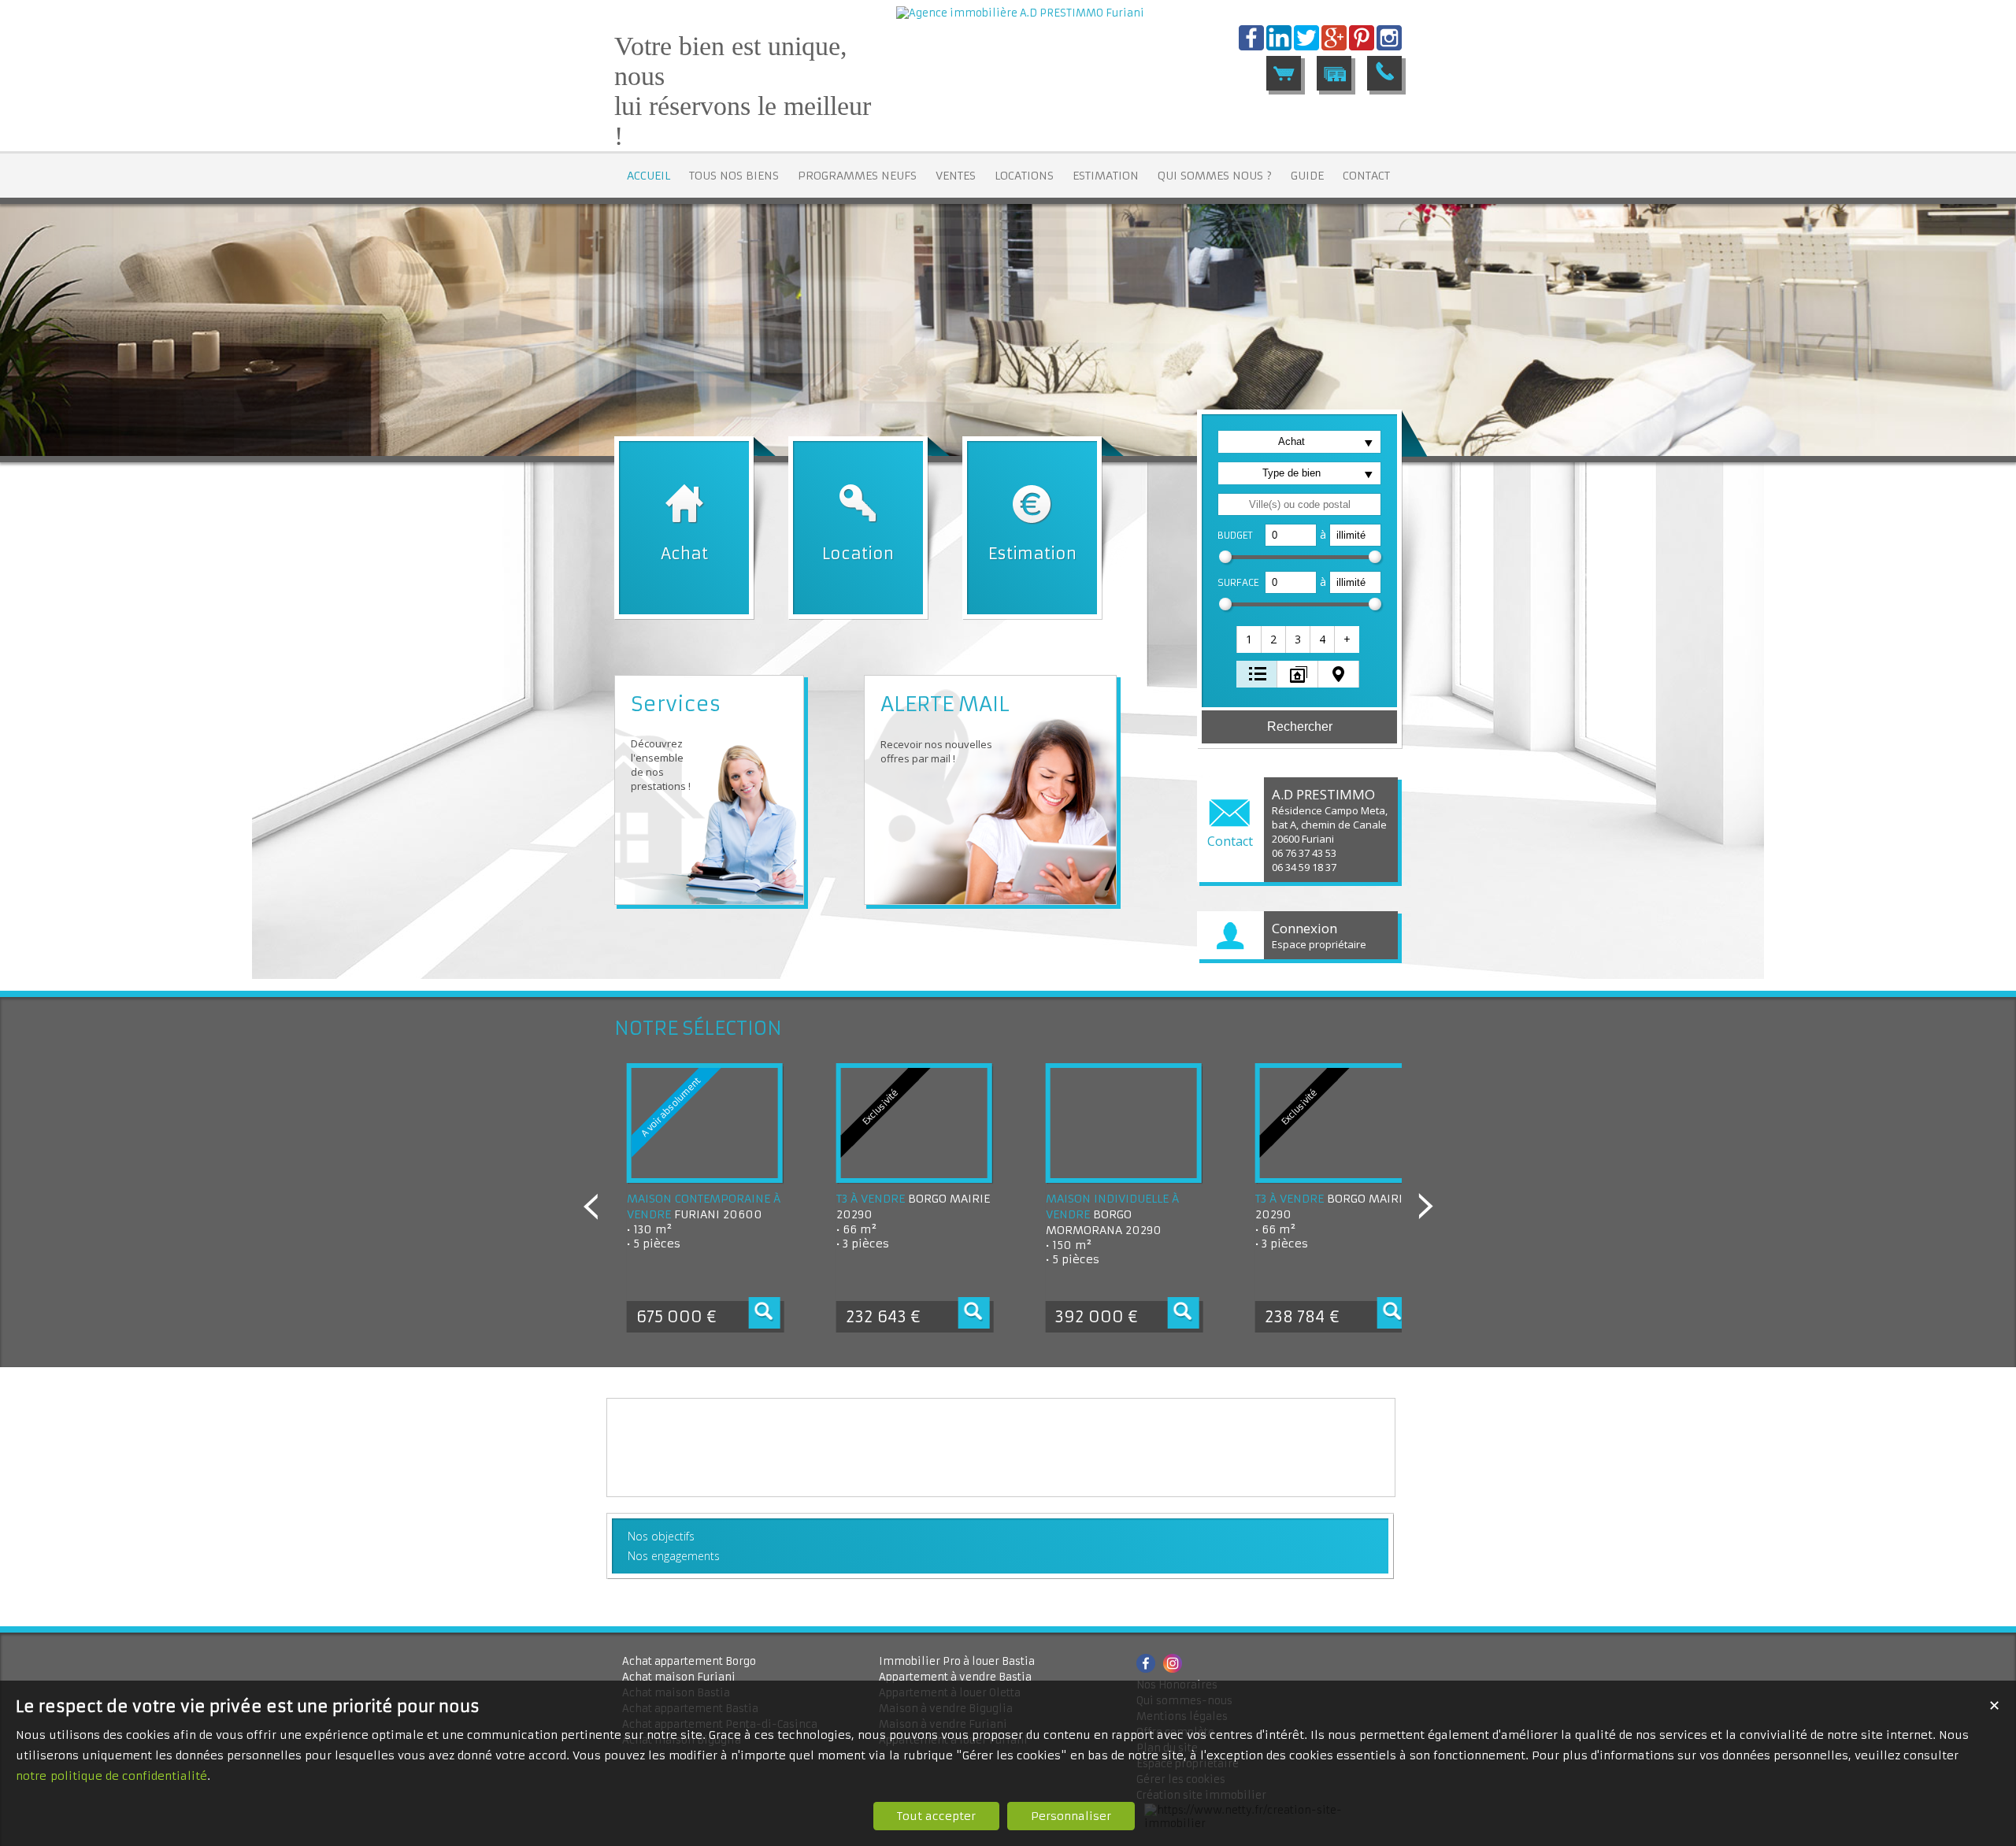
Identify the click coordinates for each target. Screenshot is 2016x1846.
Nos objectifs (661, 1536)
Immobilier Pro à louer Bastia (957, 1661)
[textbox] (1299, 504)
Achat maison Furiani (679, 1677)
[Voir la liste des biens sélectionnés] (1284, 73)
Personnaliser (1071, 1816)
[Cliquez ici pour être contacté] (1384, 73)
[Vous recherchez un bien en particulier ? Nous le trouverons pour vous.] (1334, 73)
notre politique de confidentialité (111, 1776)
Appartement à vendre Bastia (955, 1677)
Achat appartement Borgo (689, 1661)
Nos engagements (674, 1556)
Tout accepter (936, 1816)
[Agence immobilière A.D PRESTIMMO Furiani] (1020, 13)
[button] (1250, 639)
